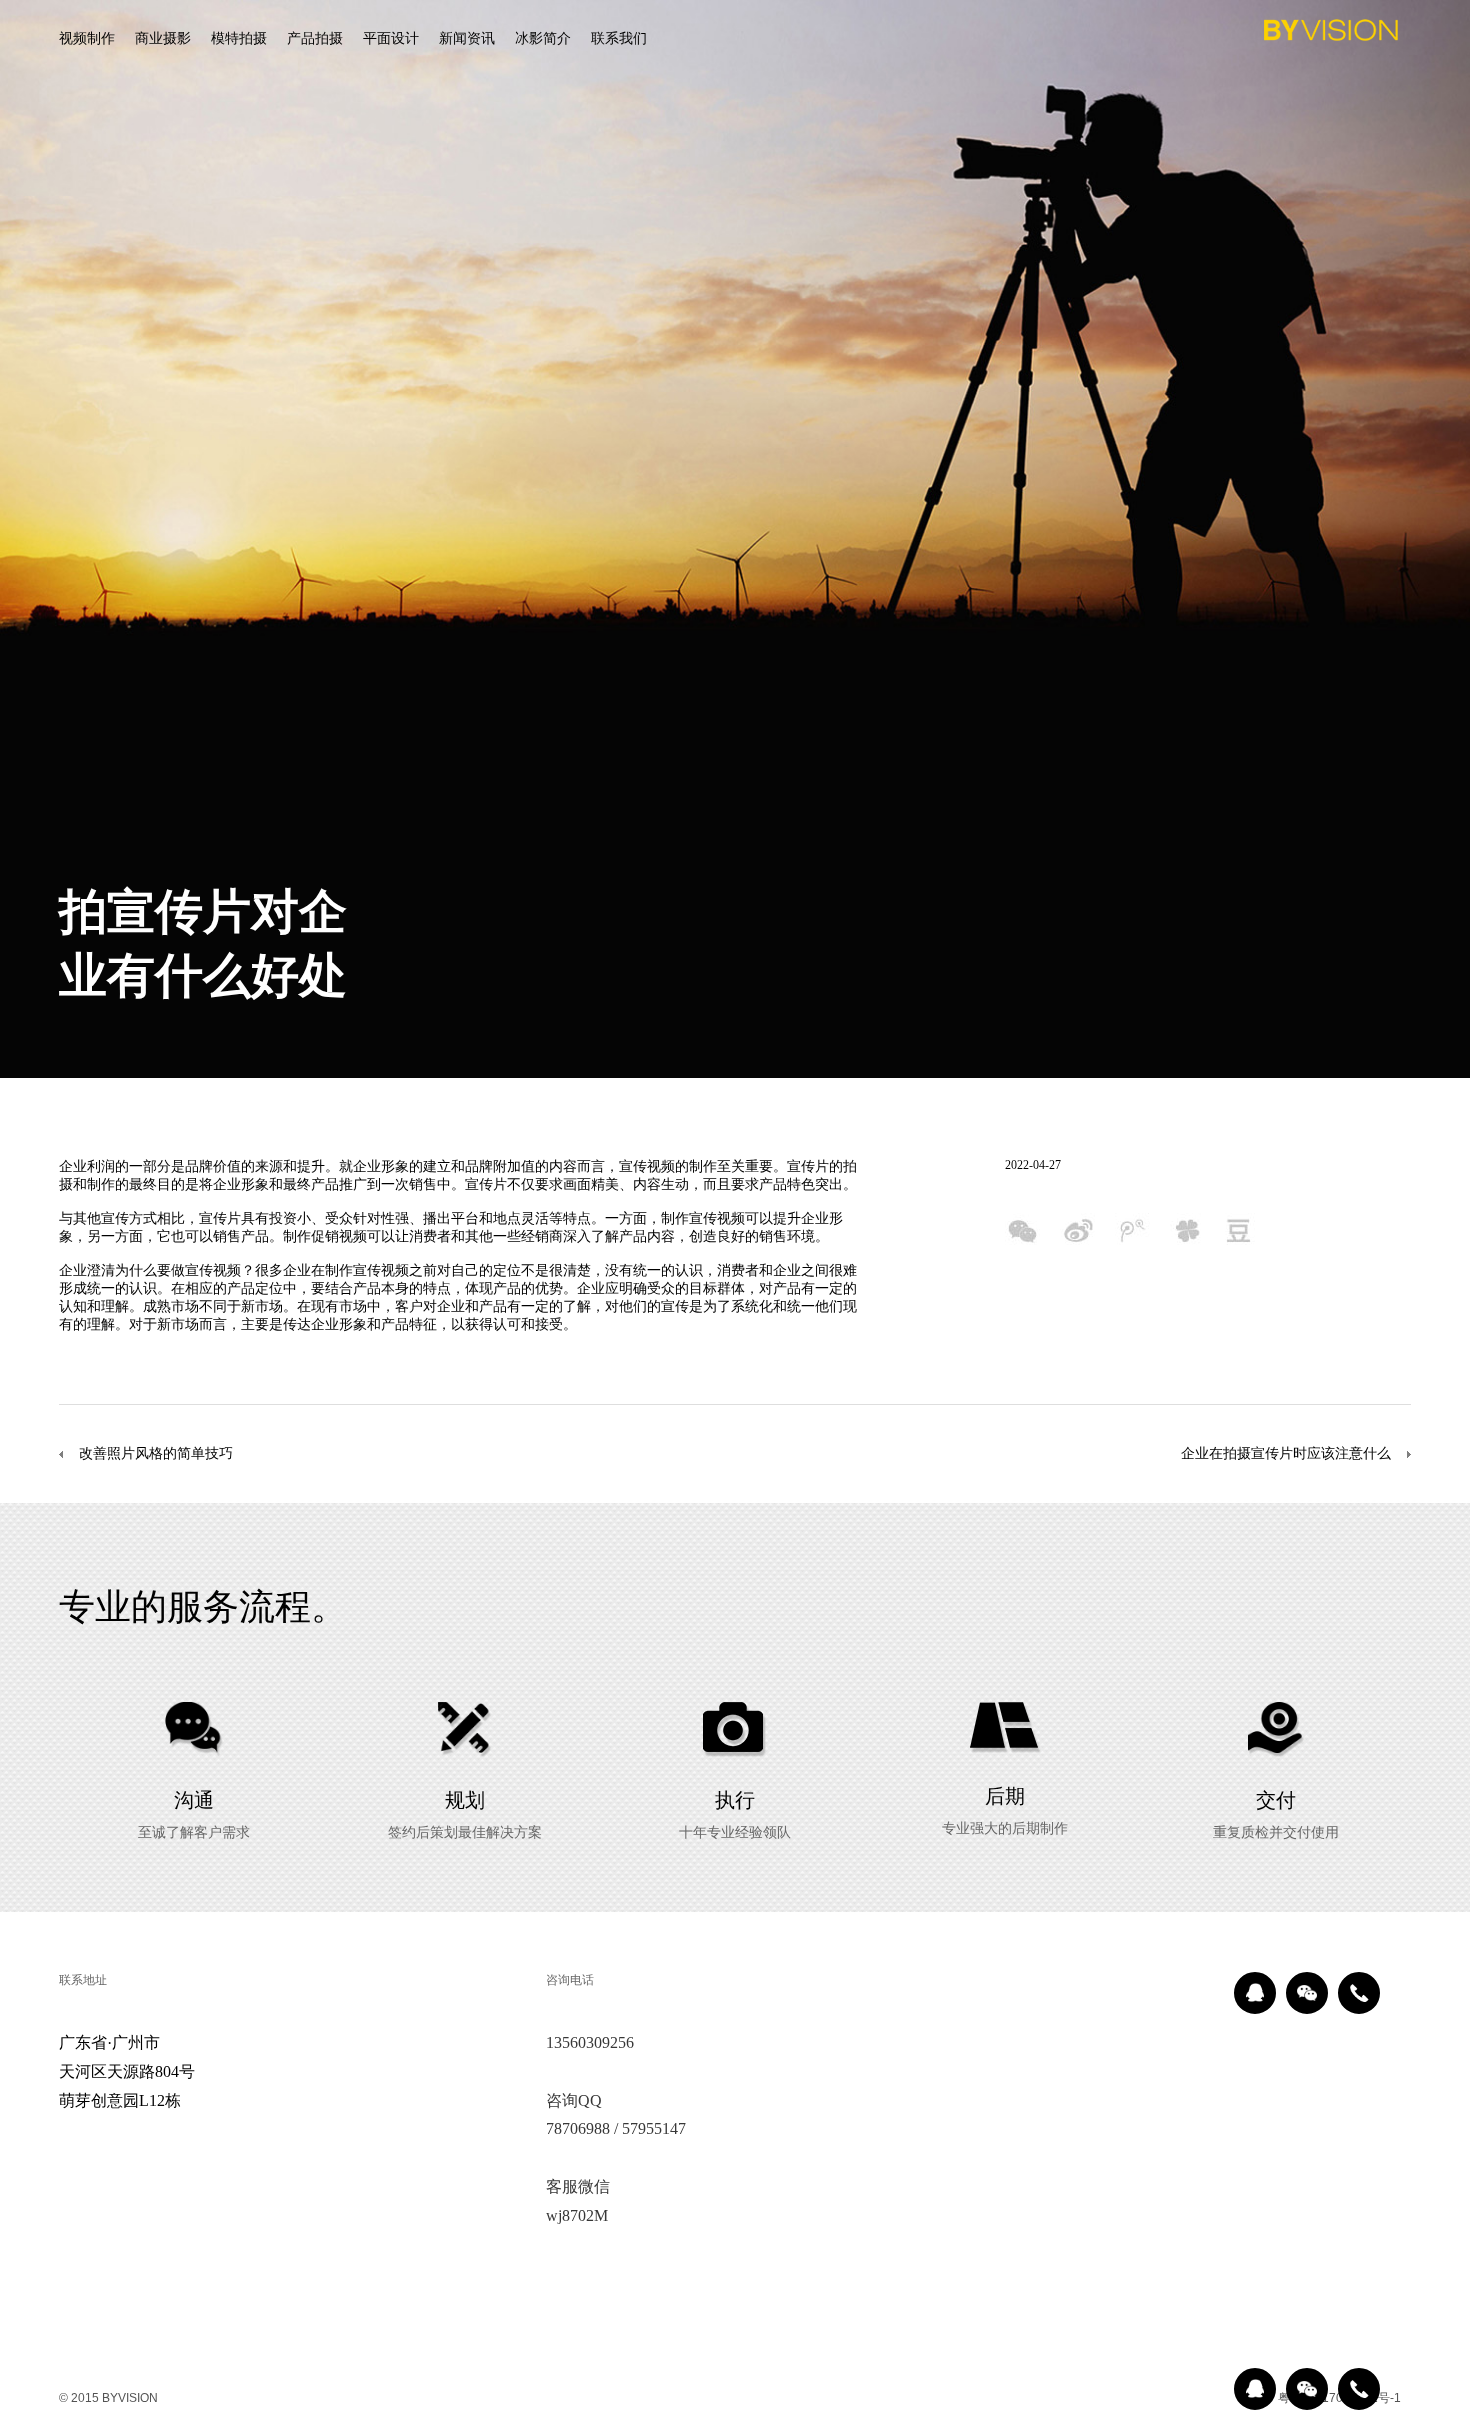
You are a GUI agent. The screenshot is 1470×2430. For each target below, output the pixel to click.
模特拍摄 (239, 38)
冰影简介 (543, 38)
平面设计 (391, 38)
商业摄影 (163, 38)
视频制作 (87, 38)
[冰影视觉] (1331, 34)
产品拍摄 (315, 38)
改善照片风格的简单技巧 (156, 1453)
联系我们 (619, 38)
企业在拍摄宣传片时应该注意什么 (1286, 1453)
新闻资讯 (467, 38)
